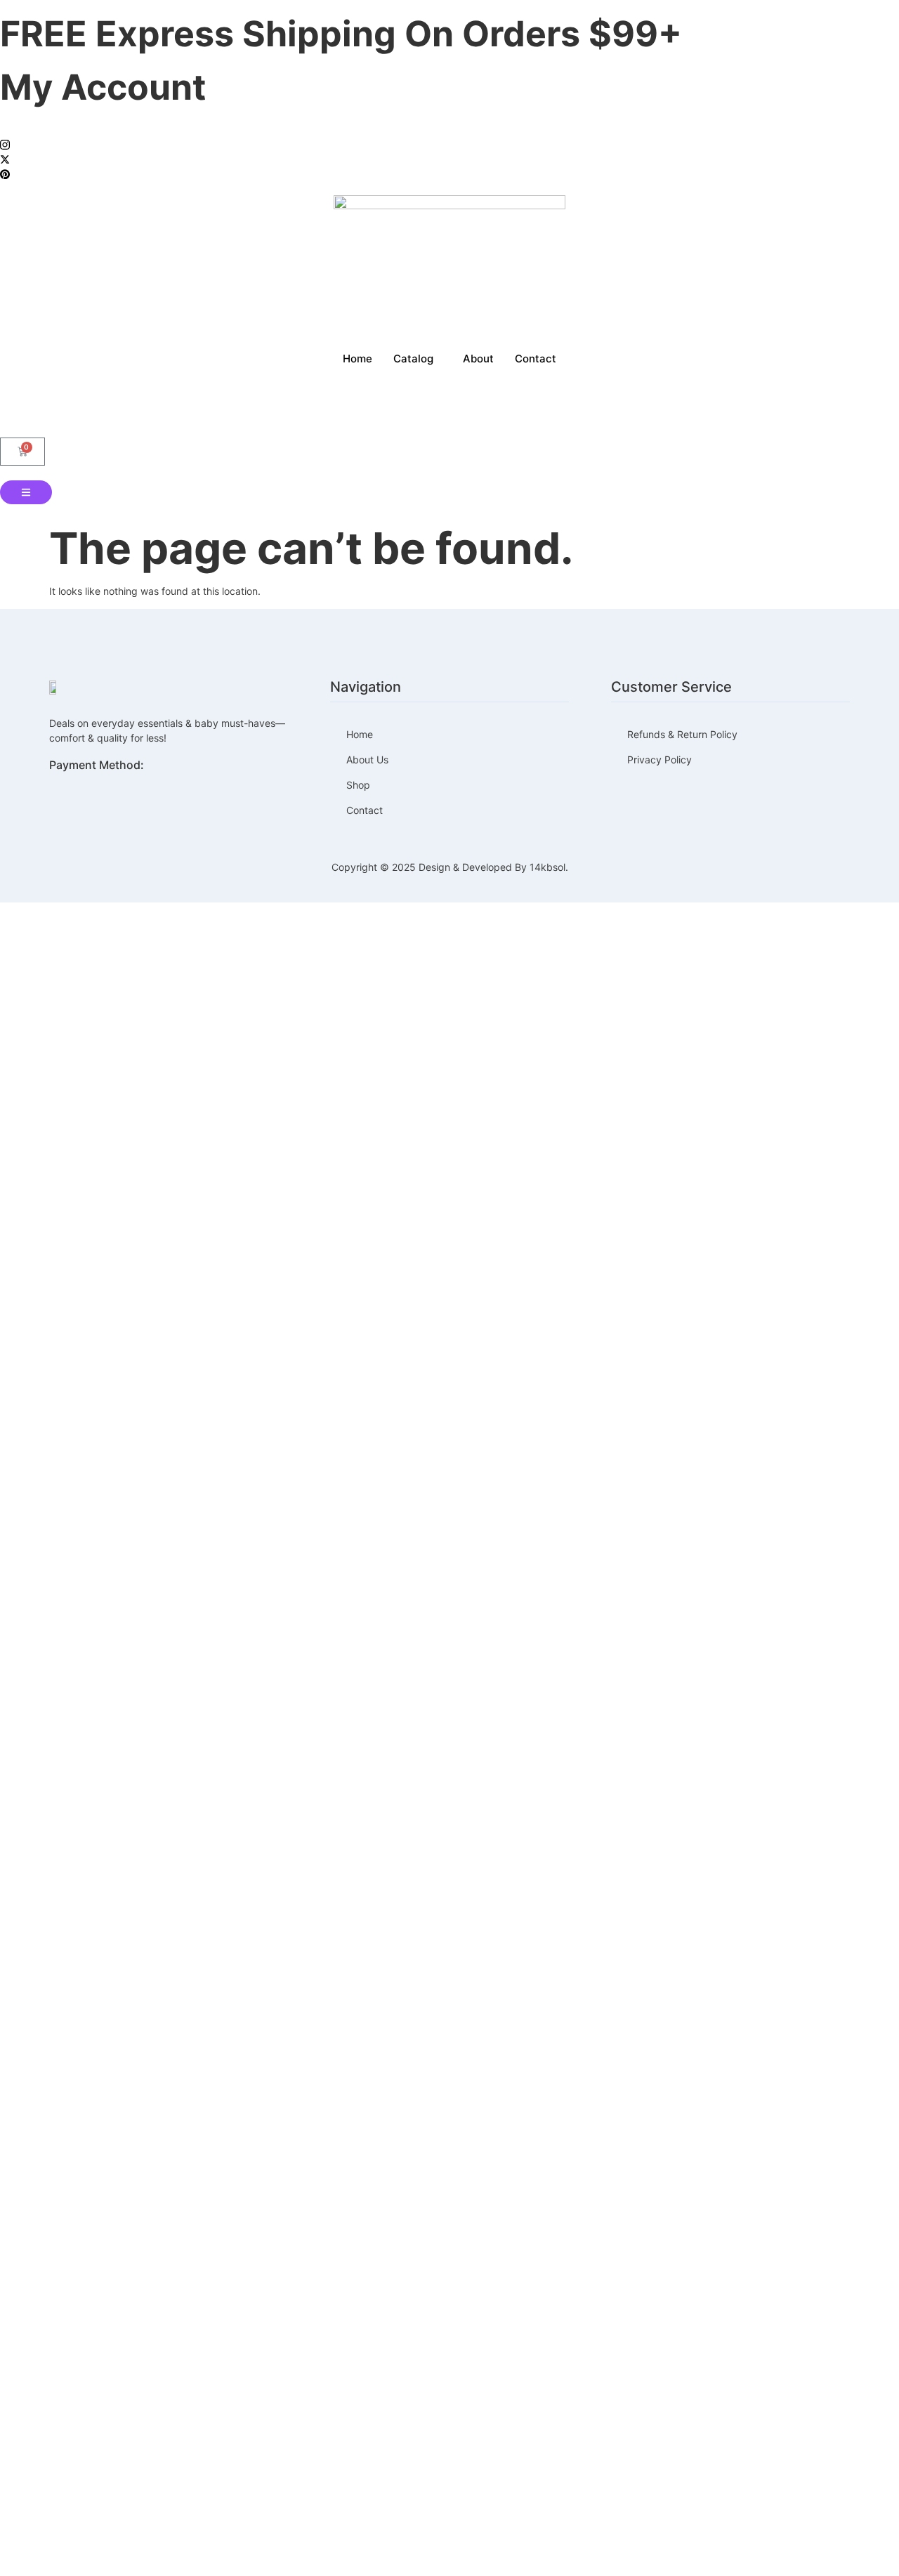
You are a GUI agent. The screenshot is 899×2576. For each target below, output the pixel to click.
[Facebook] (449, 129)
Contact (536, 359)
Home (357, 359)
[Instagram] (449, 144)
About (478, 359)
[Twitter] (449, 158)
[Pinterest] (449, 173)
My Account (103, 87)
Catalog (413, 359)
